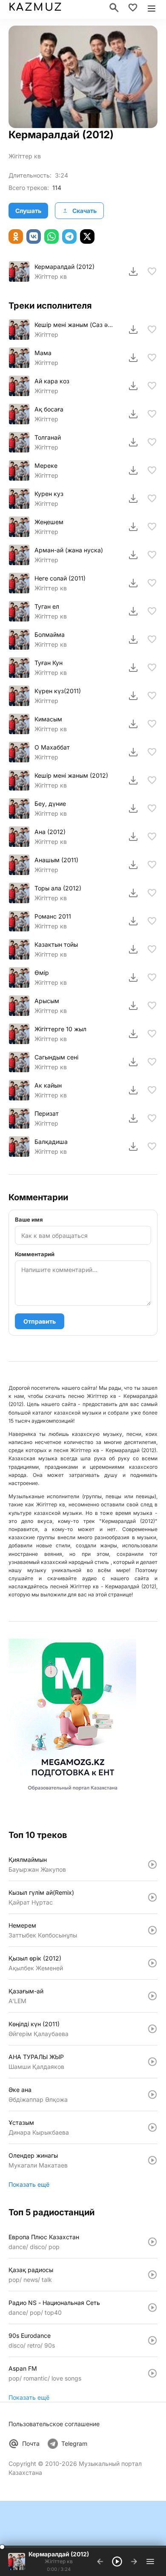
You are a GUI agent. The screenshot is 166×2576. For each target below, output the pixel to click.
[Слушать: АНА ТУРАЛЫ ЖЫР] (152, 2062)
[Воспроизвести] (19, 271)
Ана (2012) (50, 832)
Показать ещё (29, 2184)
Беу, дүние (50, 804)
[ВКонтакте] (34, 236)
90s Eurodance (30, 2335)
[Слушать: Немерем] (152, 1930)
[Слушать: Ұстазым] (152, 2127)
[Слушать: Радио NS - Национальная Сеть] (152, 2308)
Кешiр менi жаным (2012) (71, 775)
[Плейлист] (150, 2561)
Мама (43, 353)
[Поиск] (114, 8)
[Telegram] (69, 236)
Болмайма (50, 635)
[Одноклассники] (16, 236)
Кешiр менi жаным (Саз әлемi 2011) (74, 325)
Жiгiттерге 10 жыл (60, 1029)
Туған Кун (49, 663)
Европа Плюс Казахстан (44, 2237)
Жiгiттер (46, 334)
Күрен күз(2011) (58, 691)
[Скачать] (133, 271)
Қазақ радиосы (31, 2270)
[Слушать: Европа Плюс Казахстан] (152, 2242)
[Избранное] (133, 8)
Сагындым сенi (56, 1057)
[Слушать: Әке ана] (152, 2095)
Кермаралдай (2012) (64, 267)
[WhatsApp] (52, 236)
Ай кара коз (52, 381)
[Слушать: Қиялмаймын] (152, 1864)
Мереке (46, 465)
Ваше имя (29, 1219)
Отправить (40, 1321)
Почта (31, 2443)
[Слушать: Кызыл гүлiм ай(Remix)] (152, 1897)
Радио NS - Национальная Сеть (54, 2303)
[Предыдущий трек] (100, 2561)
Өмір (42, 973)
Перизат (47, 1113)
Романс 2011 (53, 916)
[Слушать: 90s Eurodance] (152, 2340)
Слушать (28, 211)
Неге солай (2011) (60, 578)
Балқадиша (51, 1142)
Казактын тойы (56, 944)
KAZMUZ (35, 7)
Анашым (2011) (56, 860)
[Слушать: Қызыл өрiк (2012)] (152, 1963)
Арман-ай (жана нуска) (69, 550)
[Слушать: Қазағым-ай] (152, 1996)
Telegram (74, 2443)
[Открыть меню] (152, 8)
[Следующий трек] (134, 2561)
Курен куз (49, 494)
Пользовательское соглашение (54, 2424)
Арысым (47, 1001)
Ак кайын (48, 1085)
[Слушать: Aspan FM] (152, 2373)
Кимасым (48, 719)
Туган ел (47, 606)
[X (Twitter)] (87, 236)
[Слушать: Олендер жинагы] (152, 2160)
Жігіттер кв (51, 672)
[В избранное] (152, 271)
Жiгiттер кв (25, 156)
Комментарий (35, 1254)
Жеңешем (49, 522)
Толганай (48, 437)
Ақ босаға (49, 409)
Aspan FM (23, 2368)
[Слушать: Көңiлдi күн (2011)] (152, 2029)
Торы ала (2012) (58, 888)
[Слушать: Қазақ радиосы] (152, 2275)
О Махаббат (52, 747)
